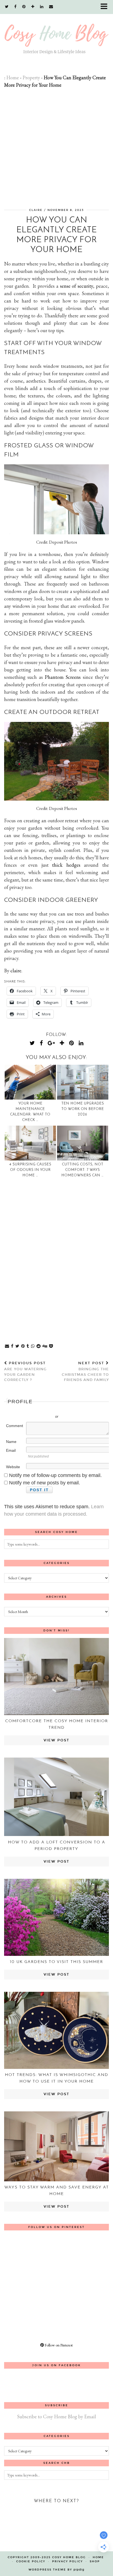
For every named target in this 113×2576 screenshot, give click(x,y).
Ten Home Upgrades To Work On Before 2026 (83, 1109)
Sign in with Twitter (32, 1408)
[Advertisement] (56, 148)
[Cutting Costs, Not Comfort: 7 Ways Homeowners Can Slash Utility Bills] (83, 1143)
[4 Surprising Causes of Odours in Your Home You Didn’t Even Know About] (30, 1143)
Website (13, 1467)
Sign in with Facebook (81, 1408)
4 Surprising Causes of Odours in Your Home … (30, 1170)
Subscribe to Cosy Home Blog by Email (56, 2417)
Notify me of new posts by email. (45, 1483)
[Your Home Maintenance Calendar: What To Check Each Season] (30, 1082)
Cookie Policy (31, 2561)
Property (31, 77)
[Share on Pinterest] (23, 1346)
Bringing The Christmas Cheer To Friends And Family (85, 1372)
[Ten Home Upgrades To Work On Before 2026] (83, 1082)
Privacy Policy (67, 2561)
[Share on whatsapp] (33, 1346)
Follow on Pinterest (58, 2345)
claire (36, 210)
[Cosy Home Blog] (56, 33)
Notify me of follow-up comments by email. (55, 1475)
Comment (15, 1426)
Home (13, 77)
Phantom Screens (62, 677)
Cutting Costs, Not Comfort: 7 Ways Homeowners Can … (83, 1170)
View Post (56, 1740)
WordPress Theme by (56, 2570)
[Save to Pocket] (51, 1346)
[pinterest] (24, 7)
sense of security (77, 286)
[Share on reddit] (39, 1346)
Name (11, 1442)
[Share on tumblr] (28, 1346)
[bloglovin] (33, 7)
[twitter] (7, 7)
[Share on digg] (45, 1346)
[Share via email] (7, 1346)
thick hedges (66, 865)
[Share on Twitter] (17, 1346)
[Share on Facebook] (12, 1346)
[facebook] (15, 7)
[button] (106, 7)
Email (11, 1450)
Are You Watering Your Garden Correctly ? (25, 1372)
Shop (95, 2561)
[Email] (51, 7)
